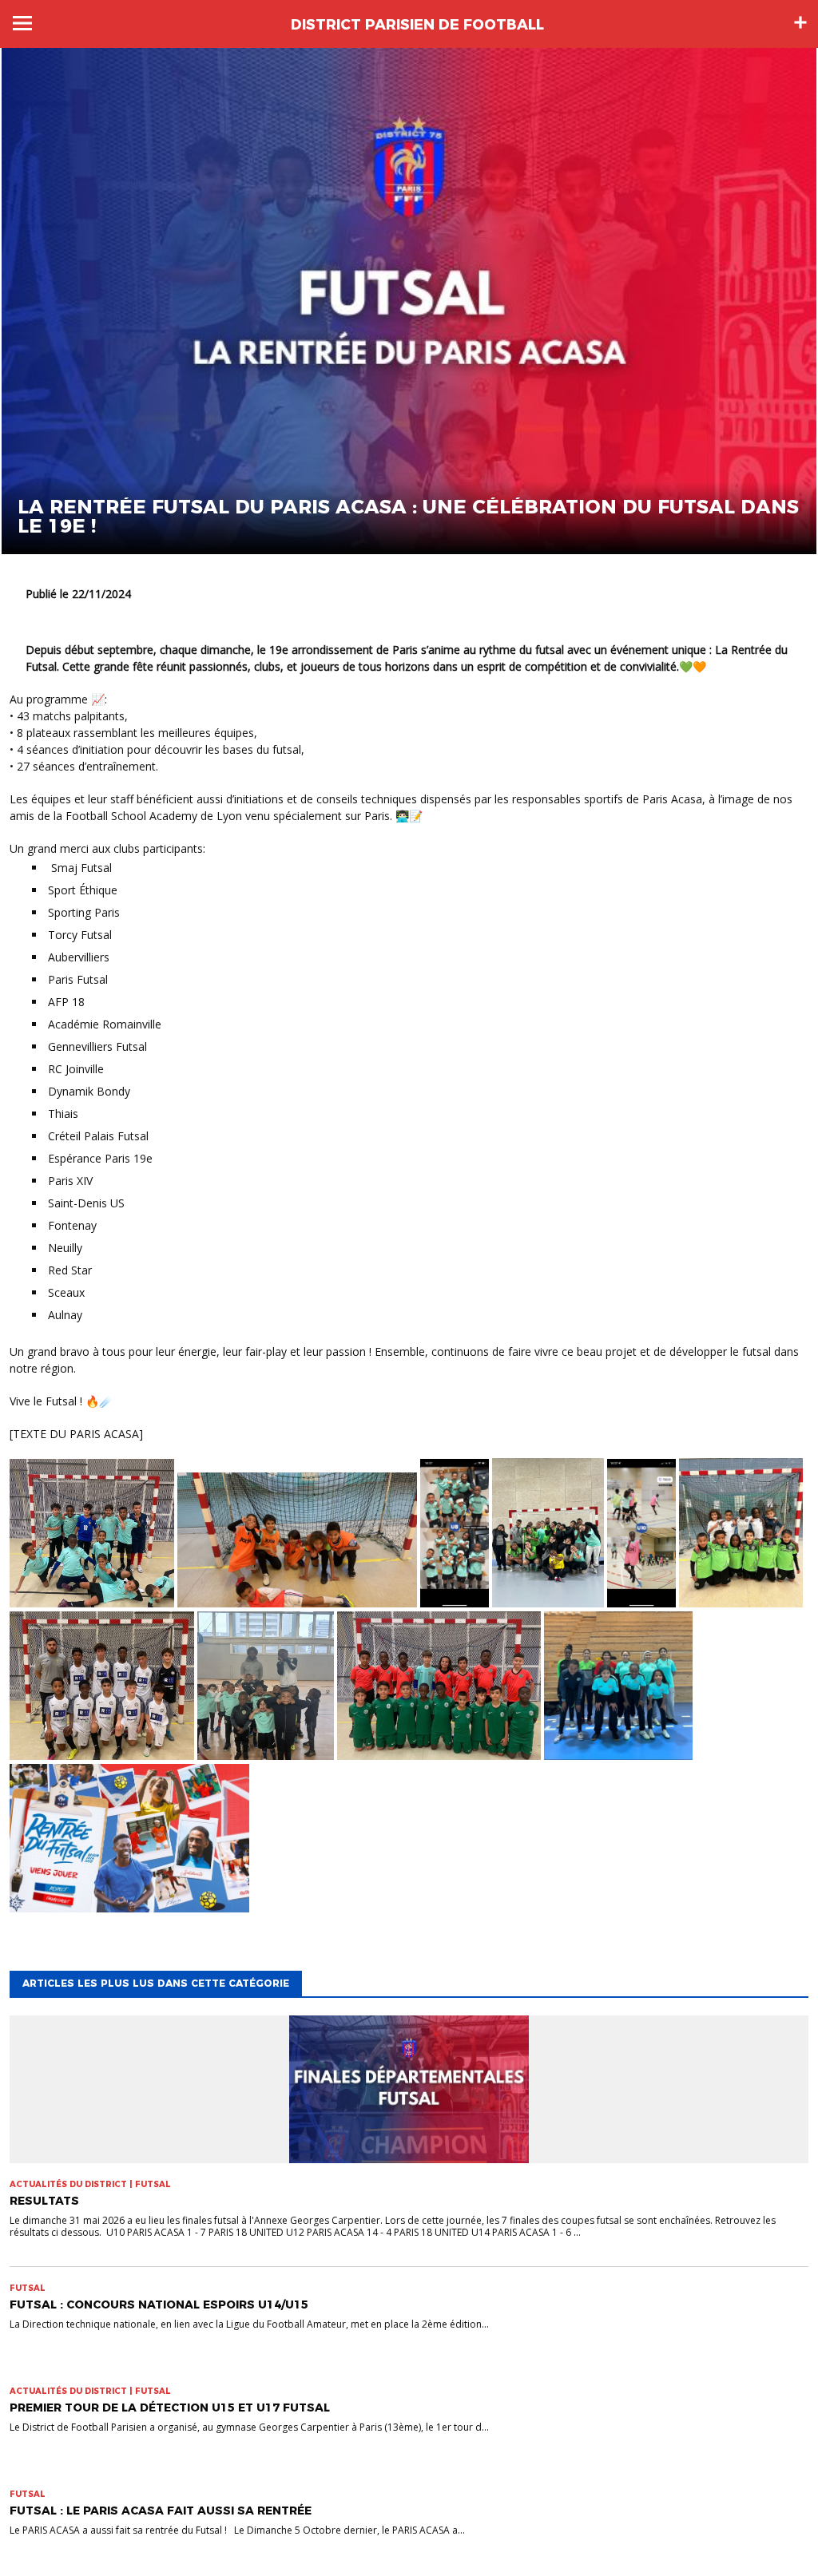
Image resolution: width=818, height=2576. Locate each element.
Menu (22, 23)
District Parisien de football (417, 25)
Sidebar (800, 22)
